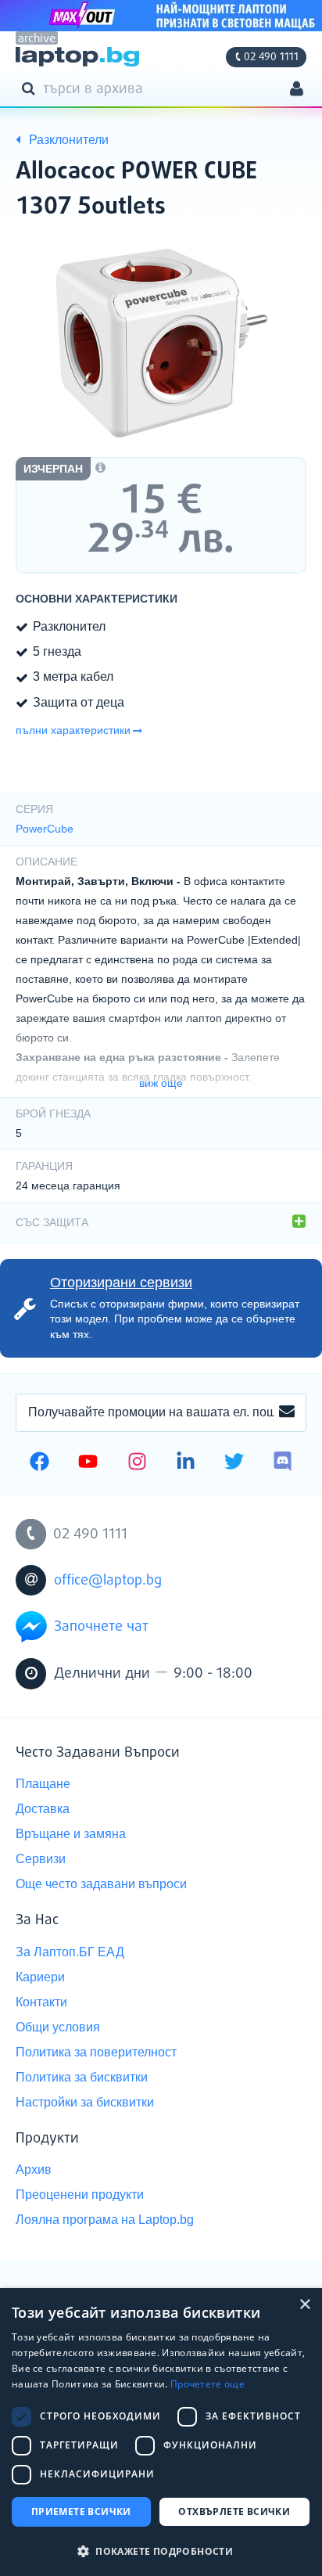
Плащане (43, 1784)
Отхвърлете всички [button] (234, 2511)
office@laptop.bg (108, 1581)
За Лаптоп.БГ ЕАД (70, 1952)
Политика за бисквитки (82, 2077)
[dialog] (161, 2432)
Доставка (43, 1809)
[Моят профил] (297, 90)
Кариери (40, 1977)
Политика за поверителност (96, 2052)
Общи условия (58, 2027)
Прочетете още (208, 2384)
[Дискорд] (283, 1463)
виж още (161, 1083)
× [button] (304, 2305)
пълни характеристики (73, 730)
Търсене (31, 88)
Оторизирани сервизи (121, 1283)
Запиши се (287, 1412)
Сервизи (41, 1859)
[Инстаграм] (137, 1463)
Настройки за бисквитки (85, 2102)
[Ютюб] (88, 1463)
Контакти (41, 2002)
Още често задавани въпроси (101, 1884)
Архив (34, 2169)
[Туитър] (234, 1463)
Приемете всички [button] (81, 2511)
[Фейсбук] (39, 1463)
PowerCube (45, 829)
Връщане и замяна (71, 1834)
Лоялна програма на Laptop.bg (105, 2220)
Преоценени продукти (80, 2195)
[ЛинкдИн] (186, 1463)
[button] (161, 2551)
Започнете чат (101, 1627)
